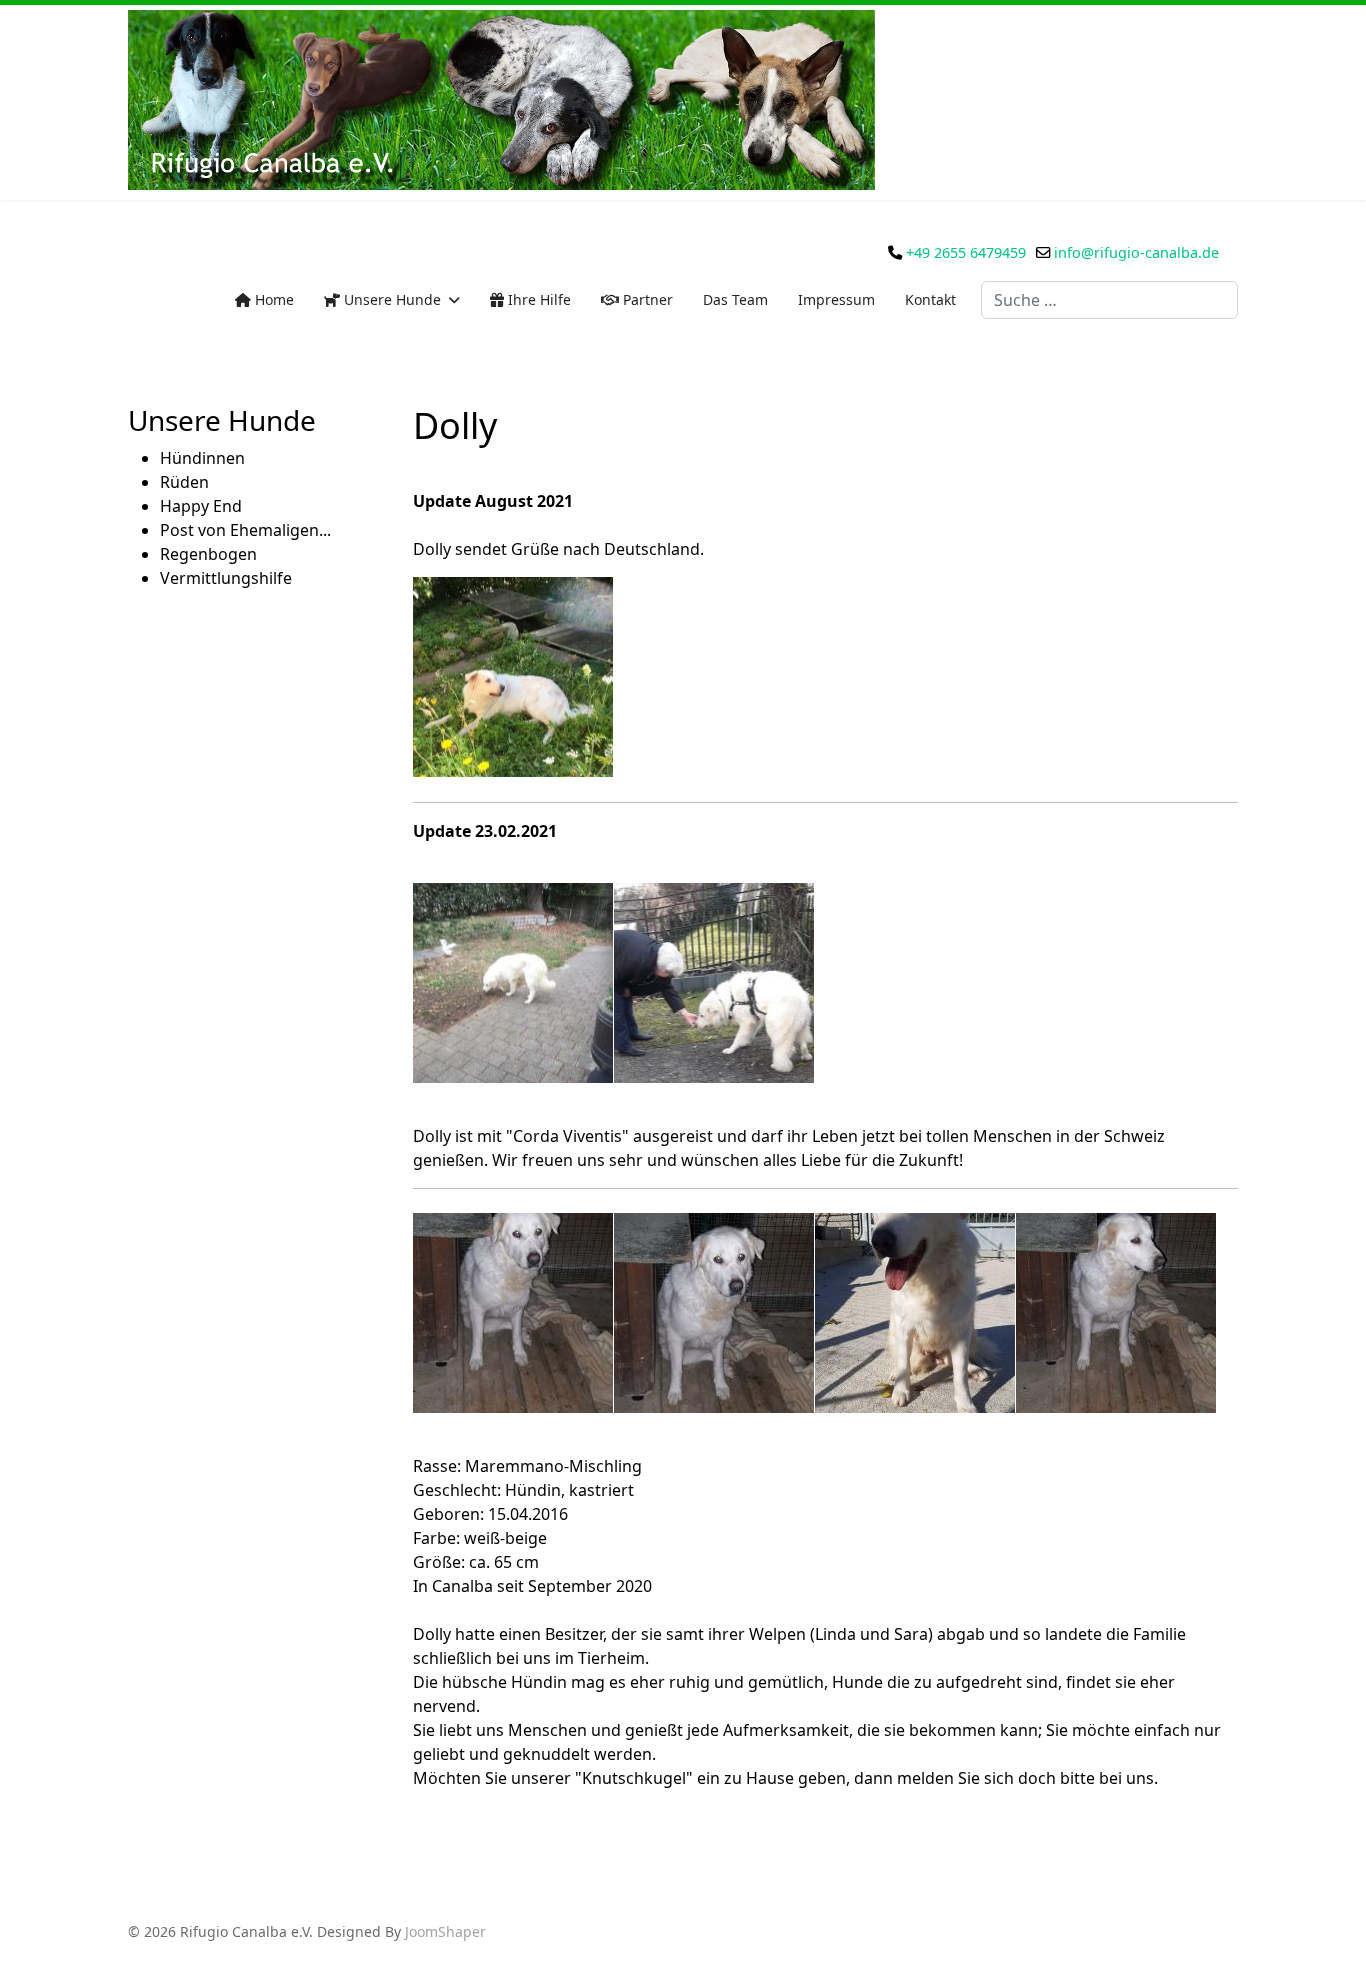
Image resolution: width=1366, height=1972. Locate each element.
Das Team (735, 299)
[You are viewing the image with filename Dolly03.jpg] (915, 1313)
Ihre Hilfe (537, 299)
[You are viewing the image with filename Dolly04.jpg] (1116, 1313)
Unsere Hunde (390, 299)
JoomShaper (445, 1931)
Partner (646, 299)
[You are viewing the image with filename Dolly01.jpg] (513, 677)
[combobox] (1109, 300)
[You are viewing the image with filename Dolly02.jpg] (714, 1313)
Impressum (836, 299)
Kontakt (930, 299)
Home (272, 299)
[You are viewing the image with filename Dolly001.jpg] (513, 983)
